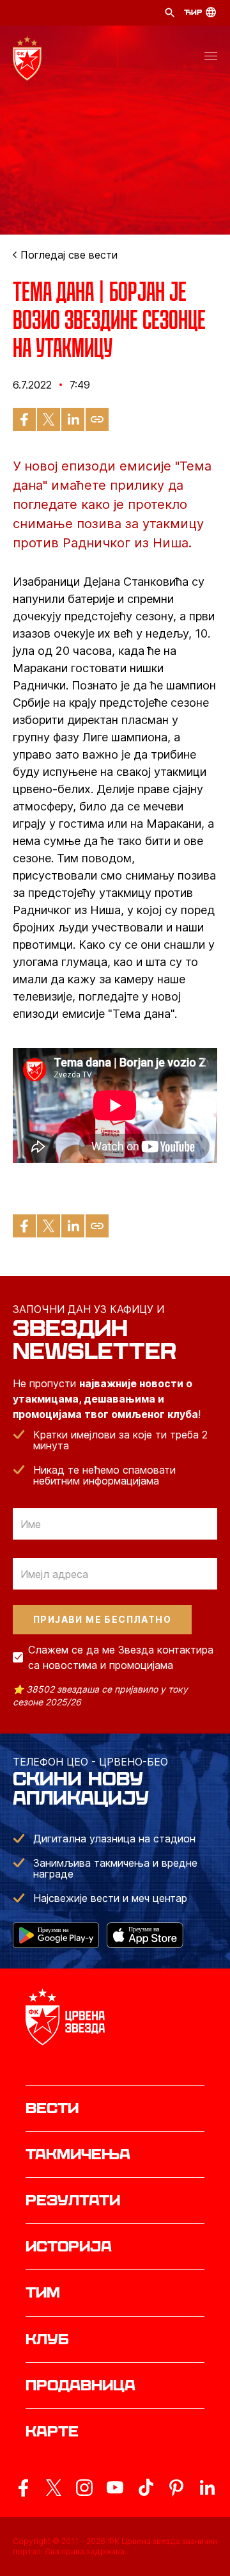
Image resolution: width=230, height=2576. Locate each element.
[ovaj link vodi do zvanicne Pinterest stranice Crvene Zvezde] (176, 2488)
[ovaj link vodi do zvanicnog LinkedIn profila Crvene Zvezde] (207, 2488)
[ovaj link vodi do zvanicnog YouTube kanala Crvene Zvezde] (115, 2488)
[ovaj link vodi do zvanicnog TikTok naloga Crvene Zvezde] (146, 2488)
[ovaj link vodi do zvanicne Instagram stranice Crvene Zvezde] (84, 2488)
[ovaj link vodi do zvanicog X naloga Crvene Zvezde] (54, 2488)
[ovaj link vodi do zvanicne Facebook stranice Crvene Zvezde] (23, 2488)
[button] (211, 58)
